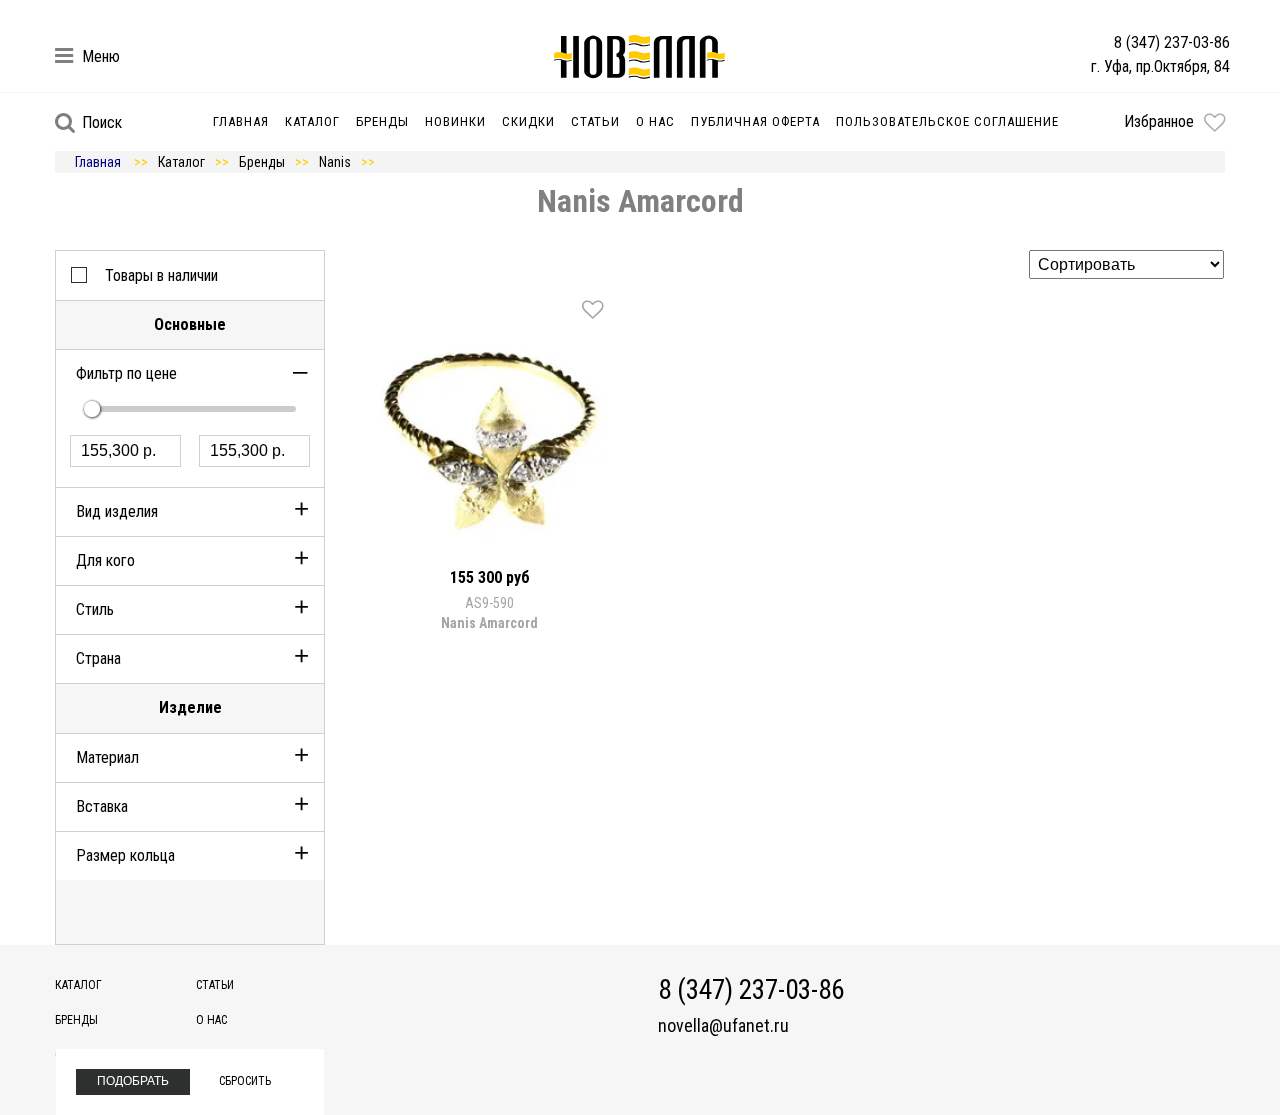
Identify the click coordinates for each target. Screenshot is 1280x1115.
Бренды (382, 121)
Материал (107, 757)
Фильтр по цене (126, 373)
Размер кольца (125, 855)
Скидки (528, 121)
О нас (655, 121)
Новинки (455, 121)
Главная (241, 121)
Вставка (102, 806)
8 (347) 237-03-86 (1172, 42)
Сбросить (245, 1081)
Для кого (105, 560)
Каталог (312, 121)
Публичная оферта (755, 121)
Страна (98, 658)
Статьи (595, 121)
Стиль (95, 609)
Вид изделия (117, 511)
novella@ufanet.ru (723, 1026)
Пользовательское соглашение (947, 121)
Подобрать (133, 1081)
